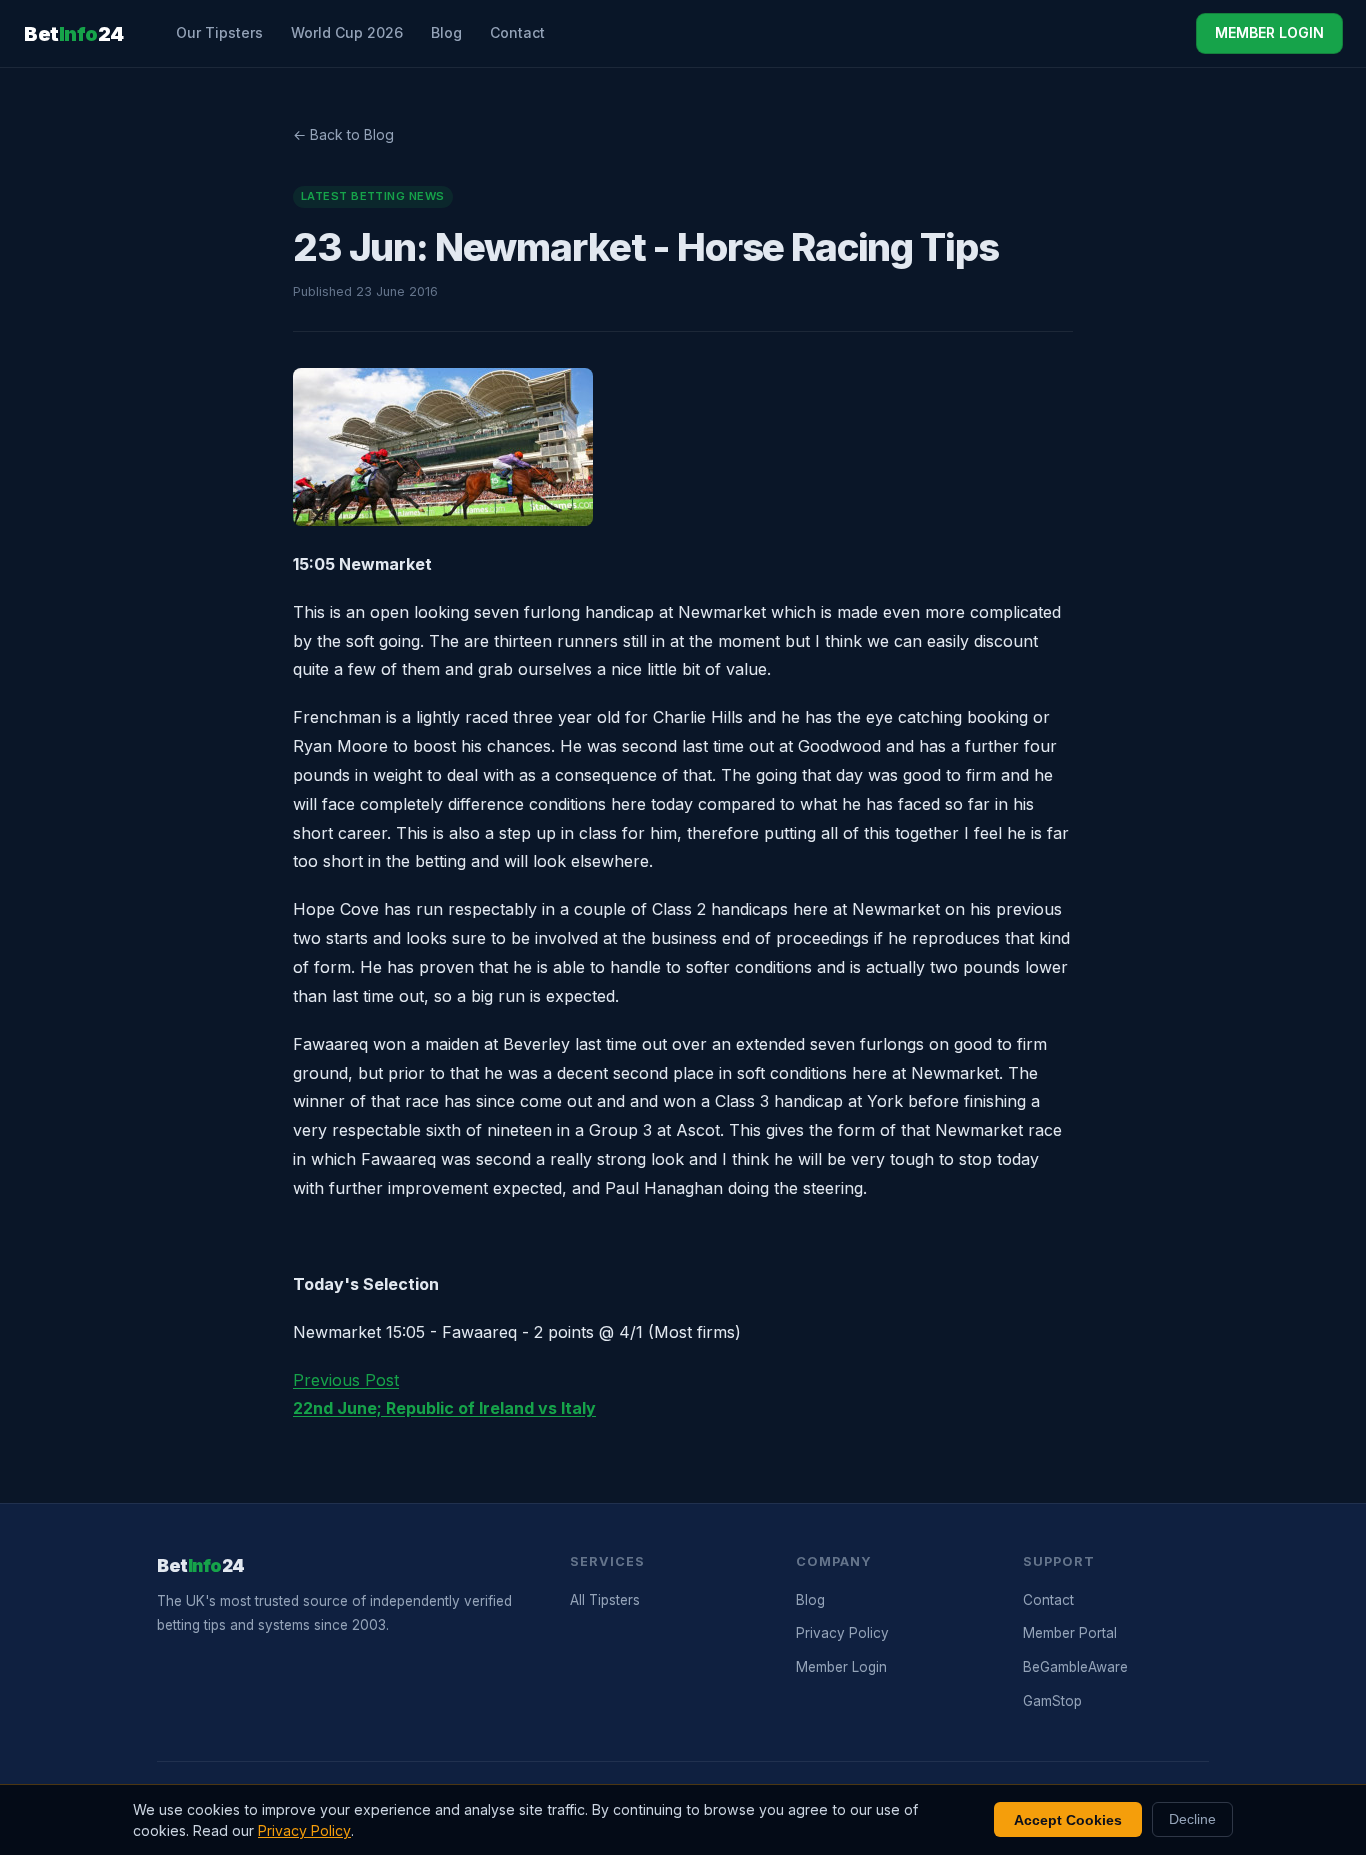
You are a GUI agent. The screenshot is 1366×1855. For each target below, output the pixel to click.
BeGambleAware (1075, 1667)
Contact (517, 32)
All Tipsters (605, 1600)
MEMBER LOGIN (1269, 32)
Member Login (841, 1667)
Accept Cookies (1068, 1820)
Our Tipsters (219, 32)
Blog (446, 32)
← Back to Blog (343, 134)
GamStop (1052, 1701)
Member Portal (1070, 1633)
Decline (1192, 1819)
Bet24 (74, 34)
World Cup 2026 (347, 32)
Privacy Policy (842, 1633)
